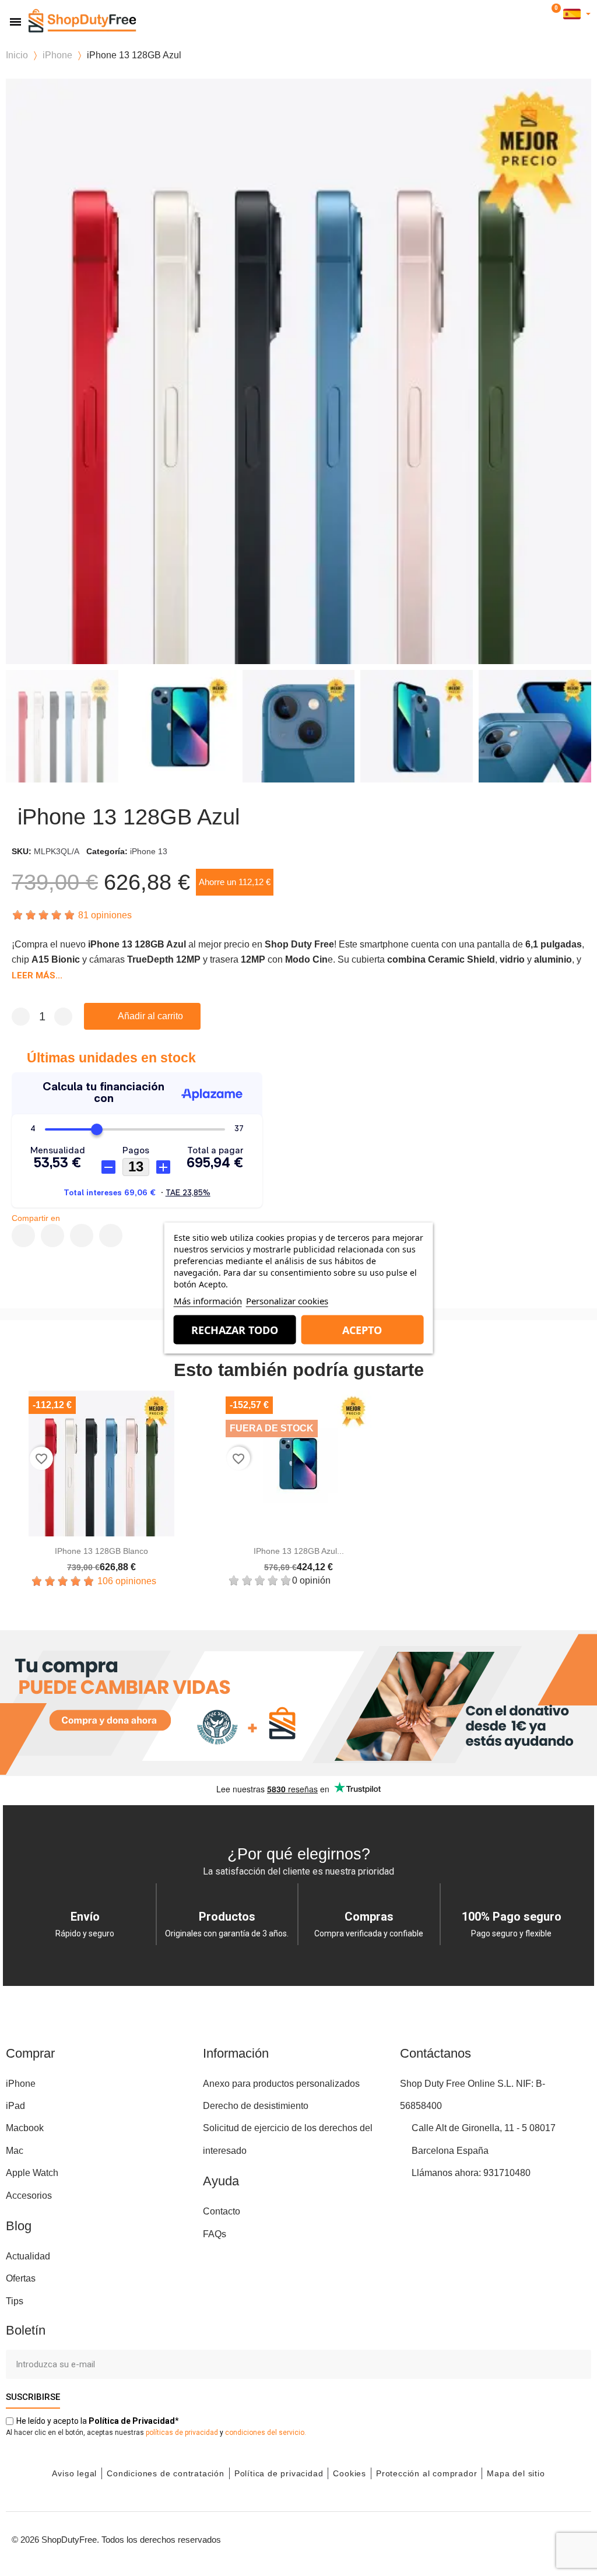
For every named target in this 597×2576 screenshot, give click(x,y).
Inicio (17, 55)
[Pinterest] (82, 1236)
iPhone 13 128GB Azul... (299, 1551)
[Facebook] (23, 1236)
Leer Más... (37, 975)
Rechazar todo (235, 1330)
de (132, 2421)
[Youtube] (521, 2538)
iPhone (57, 55)
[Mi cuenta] (538, 14)
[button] (520, 14)
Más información (208, 1301)
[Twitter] (547, 2538)
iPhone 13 (149, 851)
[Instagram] (495, 2538)
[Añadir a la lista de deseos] (224, 1016)
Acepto (362, 1330)
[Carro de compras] (554, 14)
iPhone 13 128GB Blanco (101, 1551)
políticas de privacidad (182, 2433)
